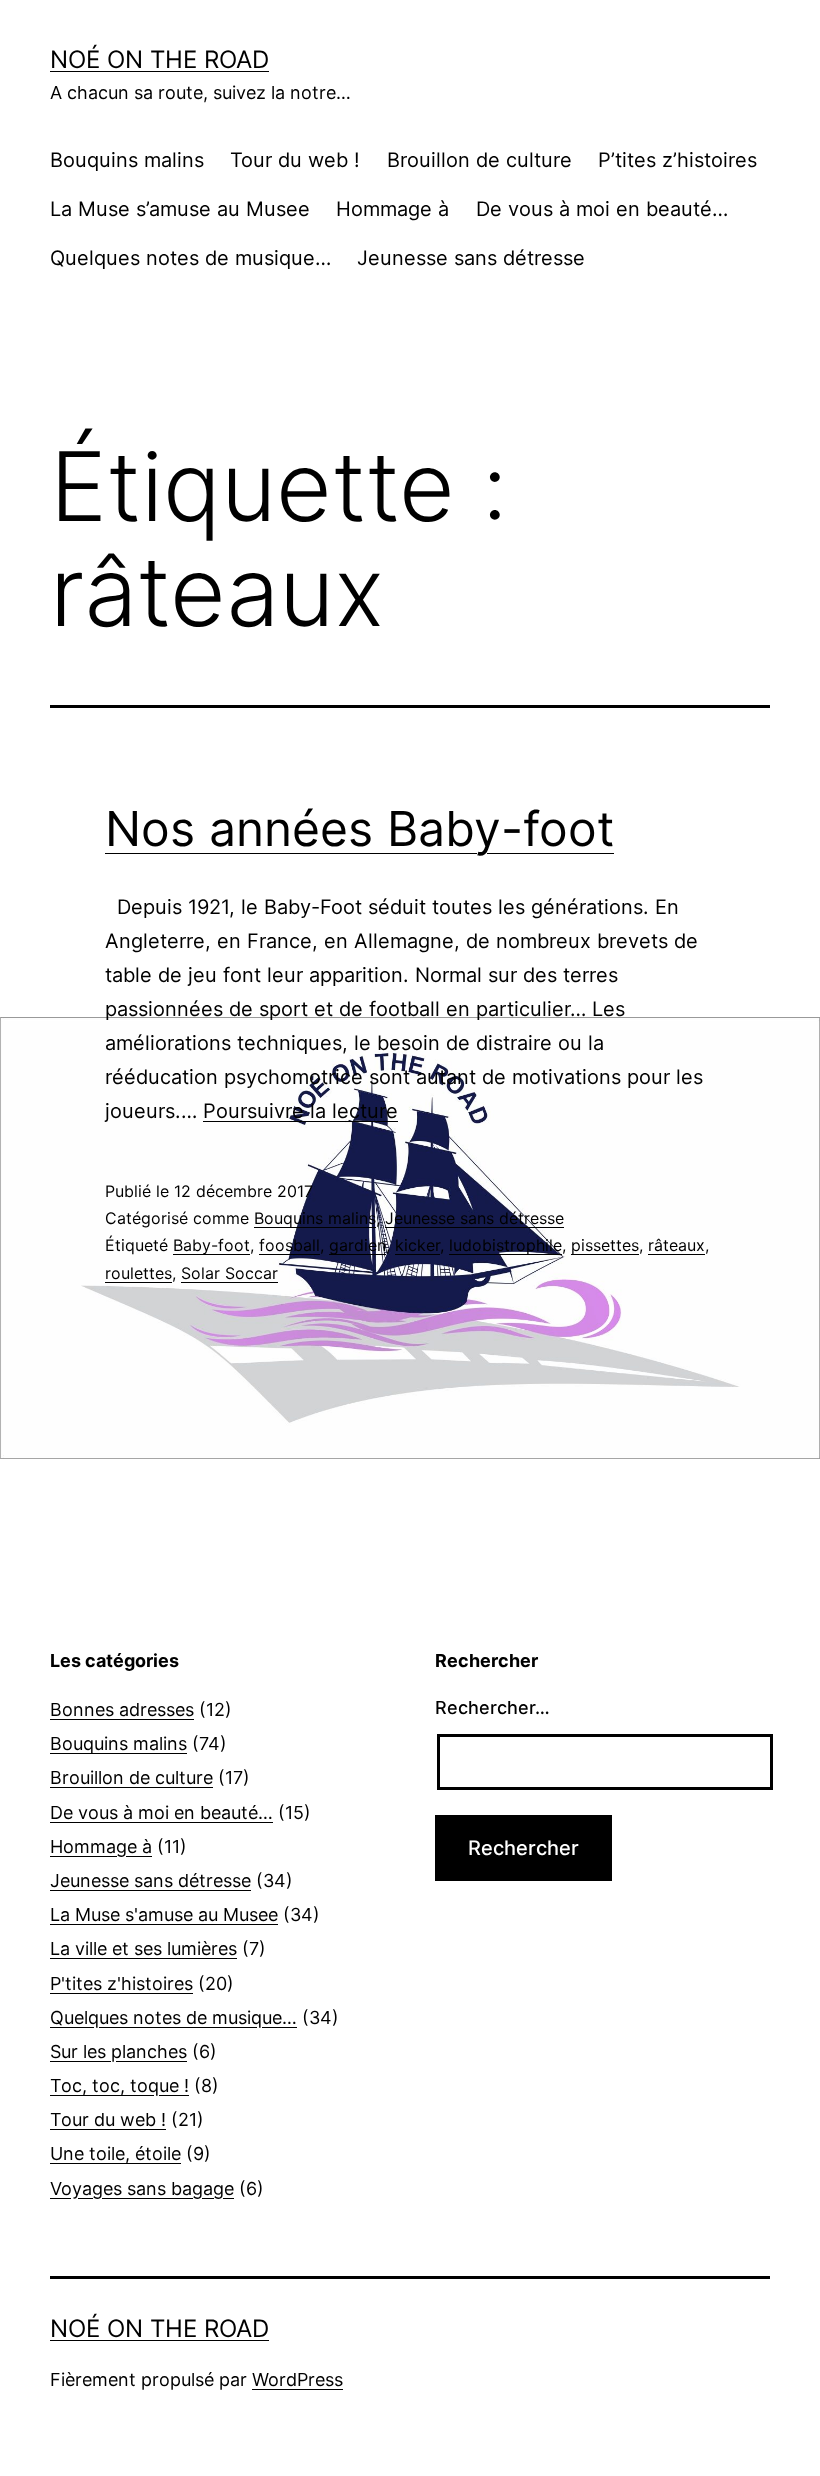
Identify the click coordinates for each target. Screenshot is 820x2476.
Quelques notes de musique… (190, 258)
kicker (417, 1245)
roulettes (138, 1273)
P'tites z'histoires (121, 1983)
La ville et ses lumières (143, 1948)
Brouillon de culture (479, 160)
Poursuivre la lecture (300, 1111)
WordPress (297, 2379)
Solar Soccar (229, 1273)
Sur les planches (118, 2051)
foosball (289, 1245)
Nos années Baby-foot (359, 828)
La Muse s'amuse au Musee (164, 1914)
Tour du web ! (295, 160)
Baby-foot (211, 1245)
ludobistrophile (505, 1245)
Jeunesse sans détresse (471, 258)
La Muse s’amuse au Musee (180, 209)
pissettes (605, 1245)
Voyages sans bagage (142, 2188)
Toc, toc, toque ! (119, 2085)
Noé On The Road (159, 59)
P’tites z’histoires (677, 160)
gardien (357, 1245)
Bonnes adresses (122, 1709)
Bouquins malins (127, 160)
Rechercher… (492, 1707)
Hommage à (392, 209)
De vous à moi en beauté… (602, 209)
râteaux (676, 1245)
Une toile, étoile (115, 2153)
